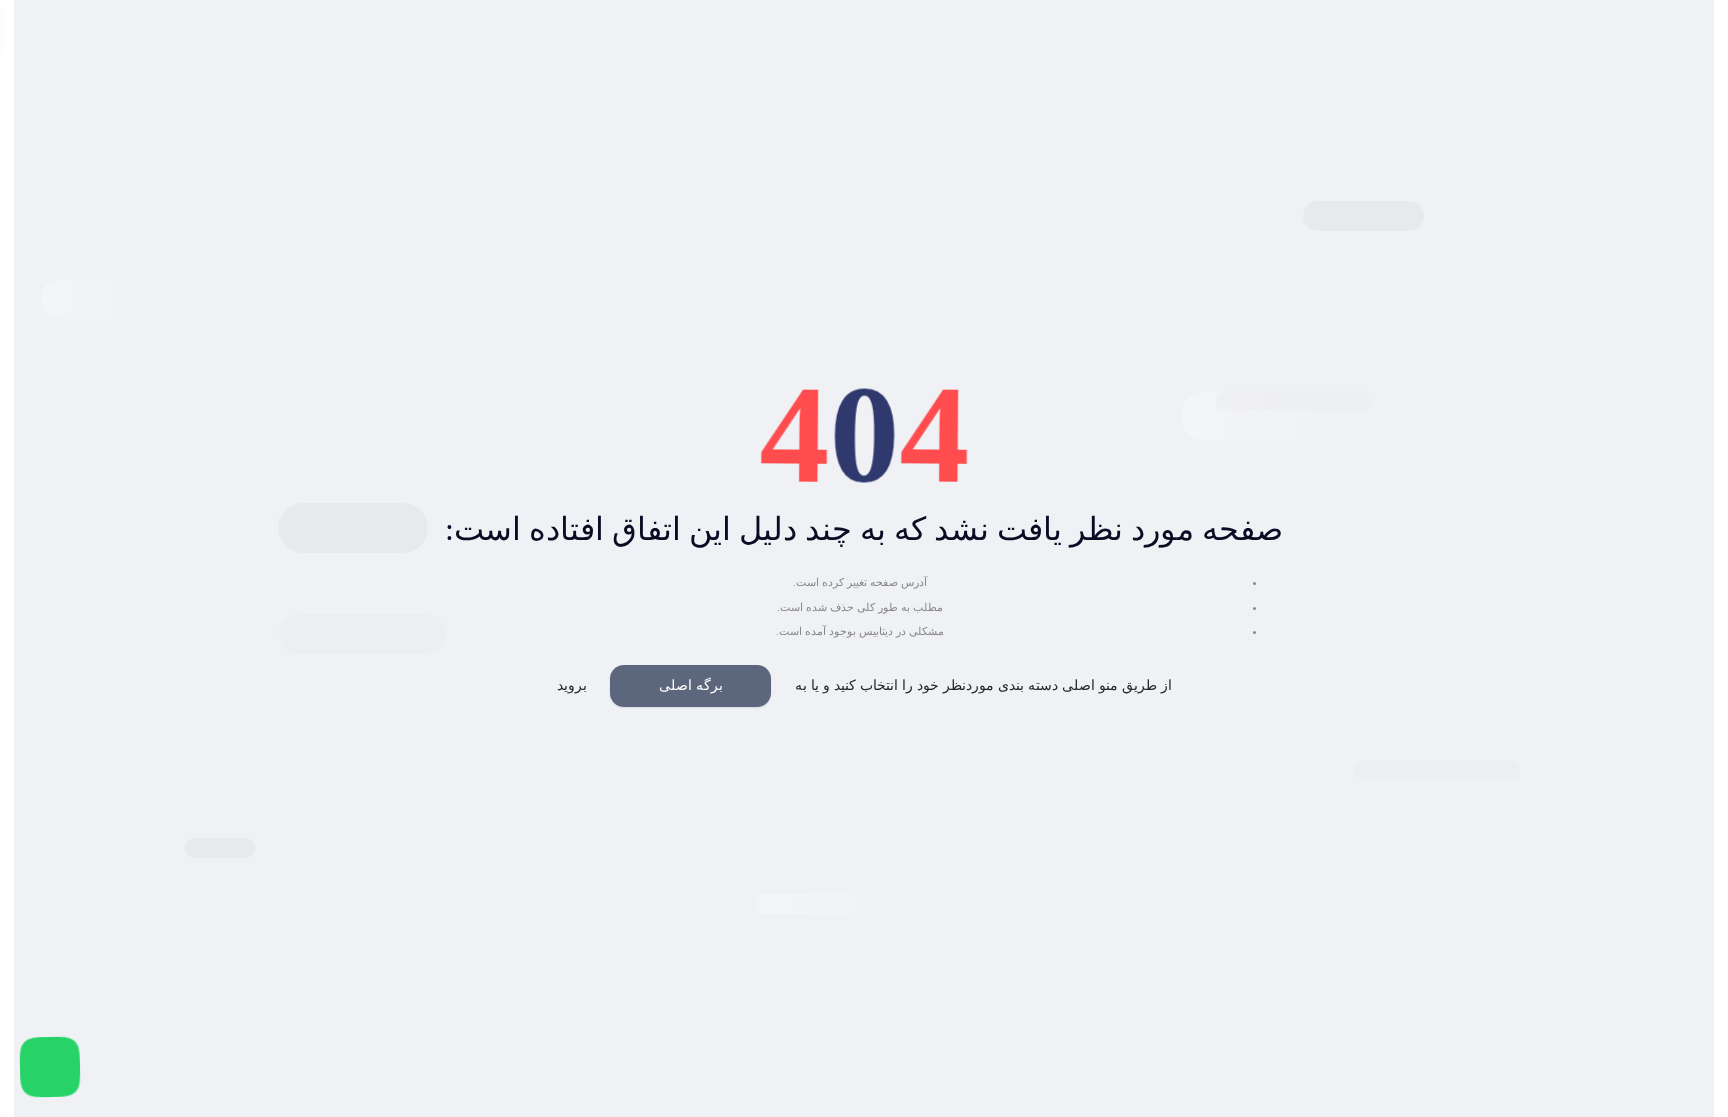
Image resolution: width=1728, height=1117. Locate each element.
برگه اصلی (691, 685)
